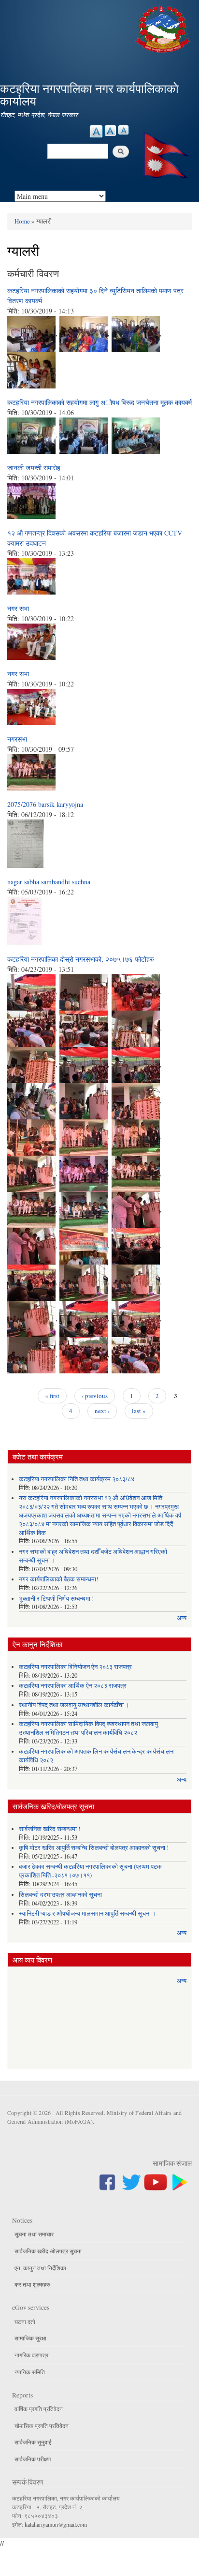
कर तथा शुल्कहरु (32, 2284)
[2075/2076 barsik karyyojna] (25, 842)
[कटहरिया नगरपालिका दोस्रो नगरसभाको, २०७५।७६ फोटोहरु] (31, 991)
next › (102, 1411)
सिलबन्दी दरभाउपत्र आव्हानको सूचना (60, 1895)
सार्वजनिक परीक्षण (33, 2459)
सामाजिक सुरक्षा (30, 2338)
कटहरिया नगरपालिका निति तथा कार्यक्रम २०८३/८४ (77, 1479)
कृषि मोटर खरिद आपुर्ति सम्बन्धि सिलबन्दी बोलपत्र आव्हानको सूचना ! (94, 1848)
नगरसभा (17, 739)
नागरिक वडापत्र (31, 2355)
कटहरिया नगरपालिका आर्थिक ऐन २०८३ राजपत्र (73, 1686)
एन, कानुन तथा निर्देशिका (40, 2268)
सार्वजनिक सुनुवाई (33, 2442)
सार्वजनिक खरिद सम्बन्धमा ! (50, 1829)
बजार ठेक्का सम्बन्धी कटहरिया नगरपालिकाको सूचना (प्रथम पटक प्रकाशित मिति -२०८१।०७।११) (90, 1871)
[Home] (164, 28)
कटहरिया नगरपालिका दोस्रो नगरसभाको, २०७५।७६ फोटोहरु (81, 959)
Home (22, 221)
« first (52, 1396)
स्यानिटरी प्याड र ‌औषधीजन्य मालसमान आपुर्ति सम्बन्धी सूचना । (88, 1913)
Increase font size (96, 131)
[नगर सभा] (31, 640)
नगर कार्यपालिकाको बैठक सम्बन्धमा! (58, 1579)
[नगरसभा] (31, 771)
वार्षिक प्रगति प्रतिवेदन (39, 2409)
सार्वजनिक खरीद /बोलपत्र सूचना (48, 2251)
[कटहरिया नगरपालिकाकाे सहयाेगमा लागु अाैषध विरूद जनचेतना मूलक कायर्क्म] (31, 434)
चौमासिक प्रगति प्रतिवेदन (42, 2426)
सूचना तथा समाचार (34, 2234)
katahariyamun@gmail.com (56, 2524)
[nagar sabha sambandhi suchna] (24, 920)
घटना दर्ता (25, 2322)
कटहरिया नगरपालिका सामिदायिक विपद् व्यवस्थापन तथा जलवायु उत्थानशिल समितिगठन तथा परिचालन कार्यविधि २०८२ (88, 1728)
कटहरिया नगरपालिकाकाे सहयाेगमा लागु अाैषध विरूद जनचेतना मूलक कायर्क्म (99, 402)
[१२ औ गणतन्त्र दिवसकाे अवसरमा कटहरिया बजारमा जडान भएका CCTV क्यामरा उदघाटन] (31, 575)
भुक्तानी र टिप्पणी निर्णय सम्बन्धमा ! (56, 1599)
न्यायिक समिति (30, 2372)
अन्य (182, 1618)
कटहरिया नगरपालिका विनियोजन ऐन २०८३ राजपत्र (75, 1667)
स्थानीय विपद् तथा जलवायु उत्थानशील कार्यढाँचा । (74, 1705)
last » (139, 1411)
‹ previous (95, 1396)
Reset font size (110, 131)
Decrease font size (123, 130)
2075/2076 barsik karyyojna (45, 804)
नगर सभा (18, 608)
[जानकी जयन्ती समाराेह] (31, 499)
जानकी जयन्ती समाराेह (34, 468)
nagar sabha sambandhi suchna (49, 882)
